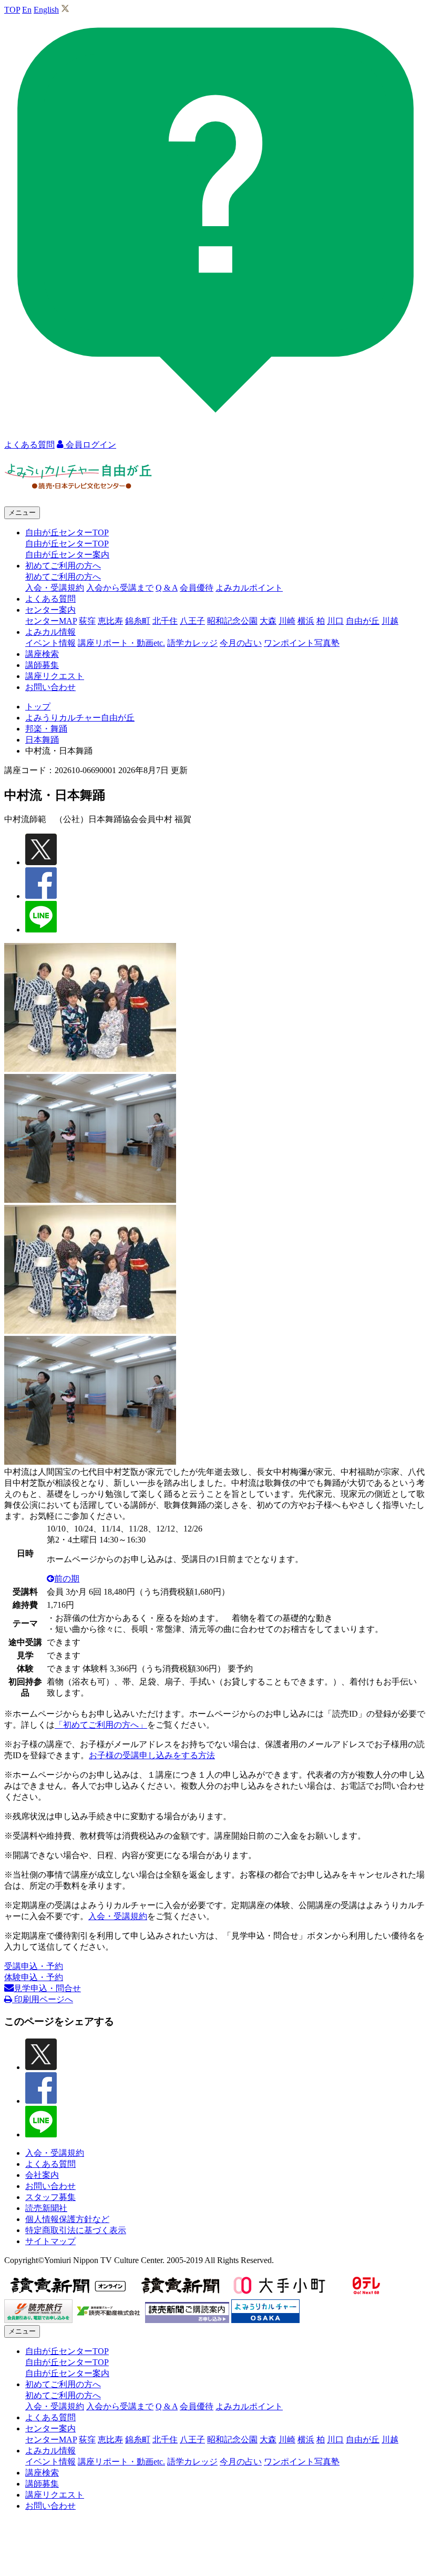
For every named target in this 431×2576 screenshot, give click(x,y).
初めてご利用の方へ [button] (63, 566)
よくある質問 (50, 599)
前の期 (67, 1579)
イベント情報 (50, 643)
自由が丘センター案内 (67, 555)
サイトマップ (50, 2241)
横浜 (306, 621)
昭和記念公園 (232, 621)
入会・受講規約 (55, 588)
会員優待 (197, 588)
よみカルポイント (249, 588)
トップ (38, 707)
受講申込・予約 (34, 1966)
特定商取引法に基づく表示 (76, 2230)
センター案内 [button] (50, 610)
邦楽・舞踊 (46, 729)
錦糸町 (138, 621)
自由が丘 (363, 621)
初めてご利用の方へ (63, 577)
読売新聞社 (46, 2208)
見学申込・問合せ (47, 1988)
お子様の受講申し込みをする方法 (152, 1755)
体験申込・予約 (34, 1977)
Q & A (167, 588)
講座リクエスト (55, 676)
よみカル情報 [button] (50, 632)
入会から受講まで (120, 588)
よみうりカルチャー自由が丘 (80, 718)
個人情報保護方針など (67, 2219)
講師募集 (42, 665)
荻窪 (87, 621)
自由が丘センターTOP (67, 544)
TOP (12, 10)
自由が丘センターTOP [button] (67, 533)
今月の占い (241, 643)
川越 (390, 621)
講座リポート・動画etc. (121, 643)
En (27, 10)
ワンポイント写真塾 (302, 643)
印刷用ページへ (43, 1999)
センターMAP (51, 621)
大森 (268, 621)
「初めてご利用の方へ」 (101, 1725)
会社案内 (42, 2175)
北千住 (165, 621)
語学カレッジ (192, 643)
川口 (335, 621)
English (46, 10)
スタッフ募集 (50, 2197)
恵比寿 (110, 621)
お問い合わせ (50, 687)
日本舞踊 (42, 740)
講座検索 (42, 654)
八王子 (192, 621)
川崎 (287, 621)
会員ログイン (90, 445)
